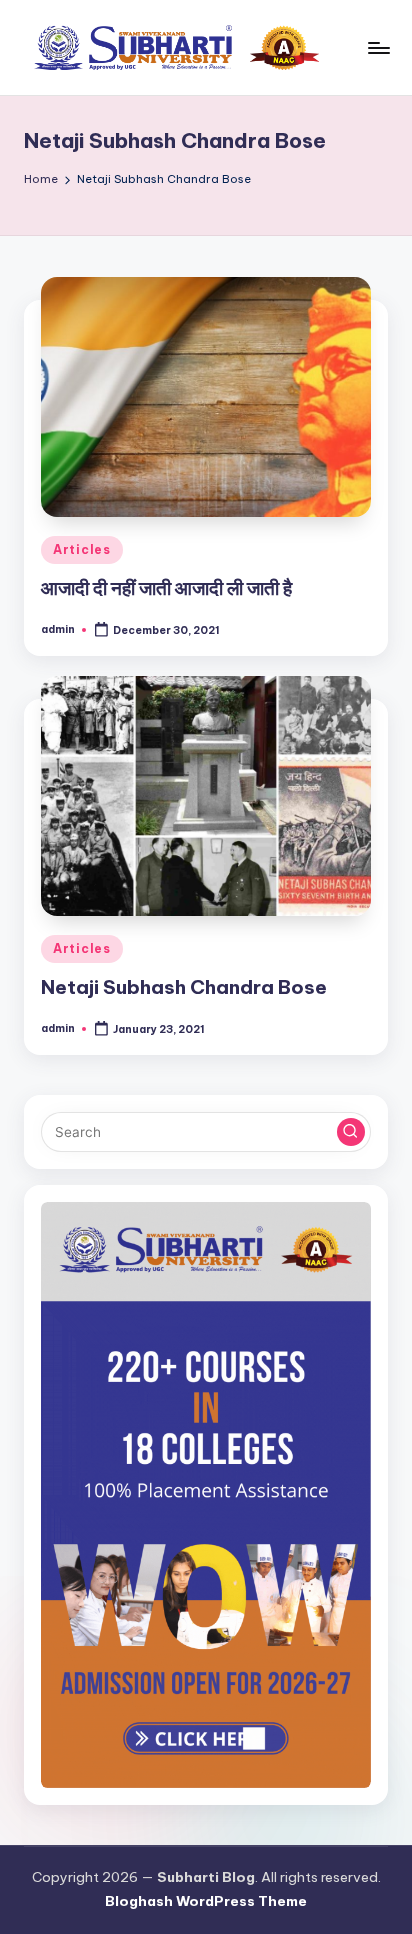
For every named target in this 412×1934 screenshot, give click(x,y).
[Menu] (378, 47)
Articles (82, 549)
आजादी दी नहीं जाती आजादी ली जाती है (166, 588)
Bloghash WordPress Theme (206, 1901)
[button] (351, 1132)
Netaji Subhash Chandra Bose (184, 987)
